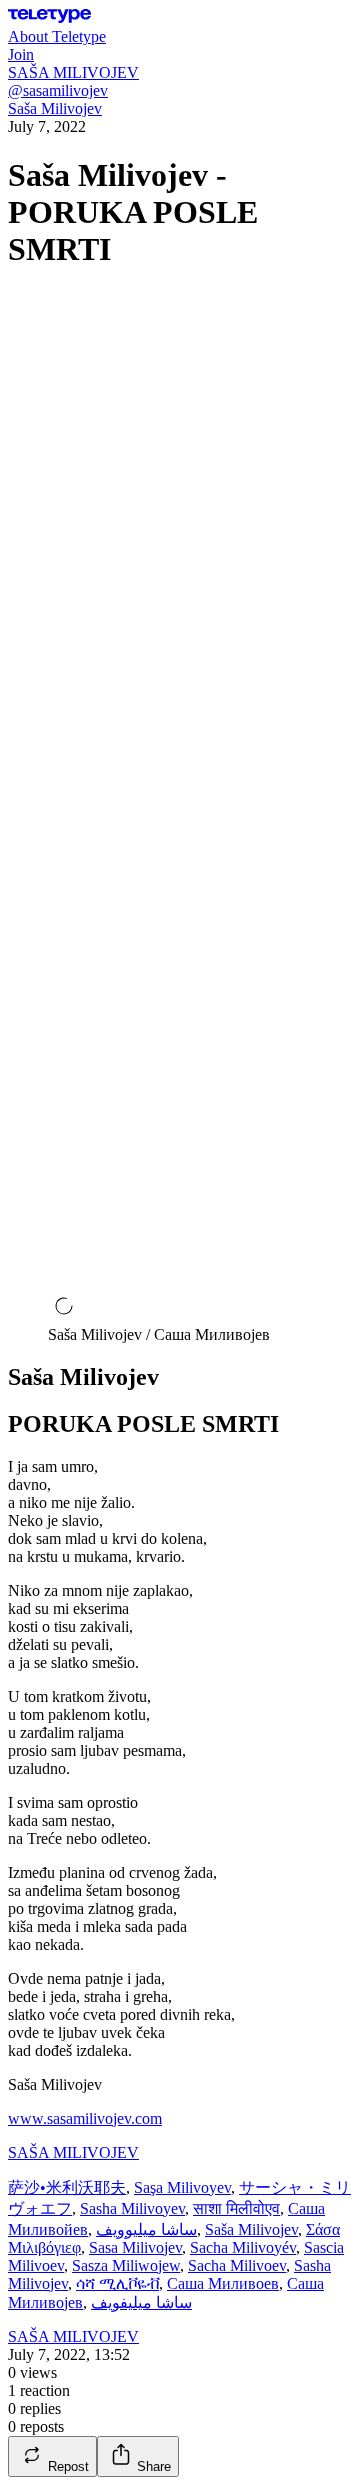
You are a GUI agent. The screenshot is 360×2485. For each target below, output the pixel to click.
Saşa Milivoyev (182, 2187)
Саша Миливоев (223, 2283)
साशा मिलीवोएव (236, 2208)
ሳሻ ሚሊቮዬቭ (117, 2283)
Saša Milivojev (55, 108)
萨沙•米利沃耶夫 (67, 2187)
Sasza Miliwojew (126, 2265)
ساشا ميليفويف (141, 2302)
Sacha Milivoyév (243, 2247)
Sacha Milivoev (237, 2265)
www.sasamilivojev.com (85, 2118)
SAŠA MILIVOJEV (73, 2152)
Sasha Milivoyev (132, 2208)
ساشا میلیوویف (146, 2229)
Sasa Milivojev (135, 2247)
